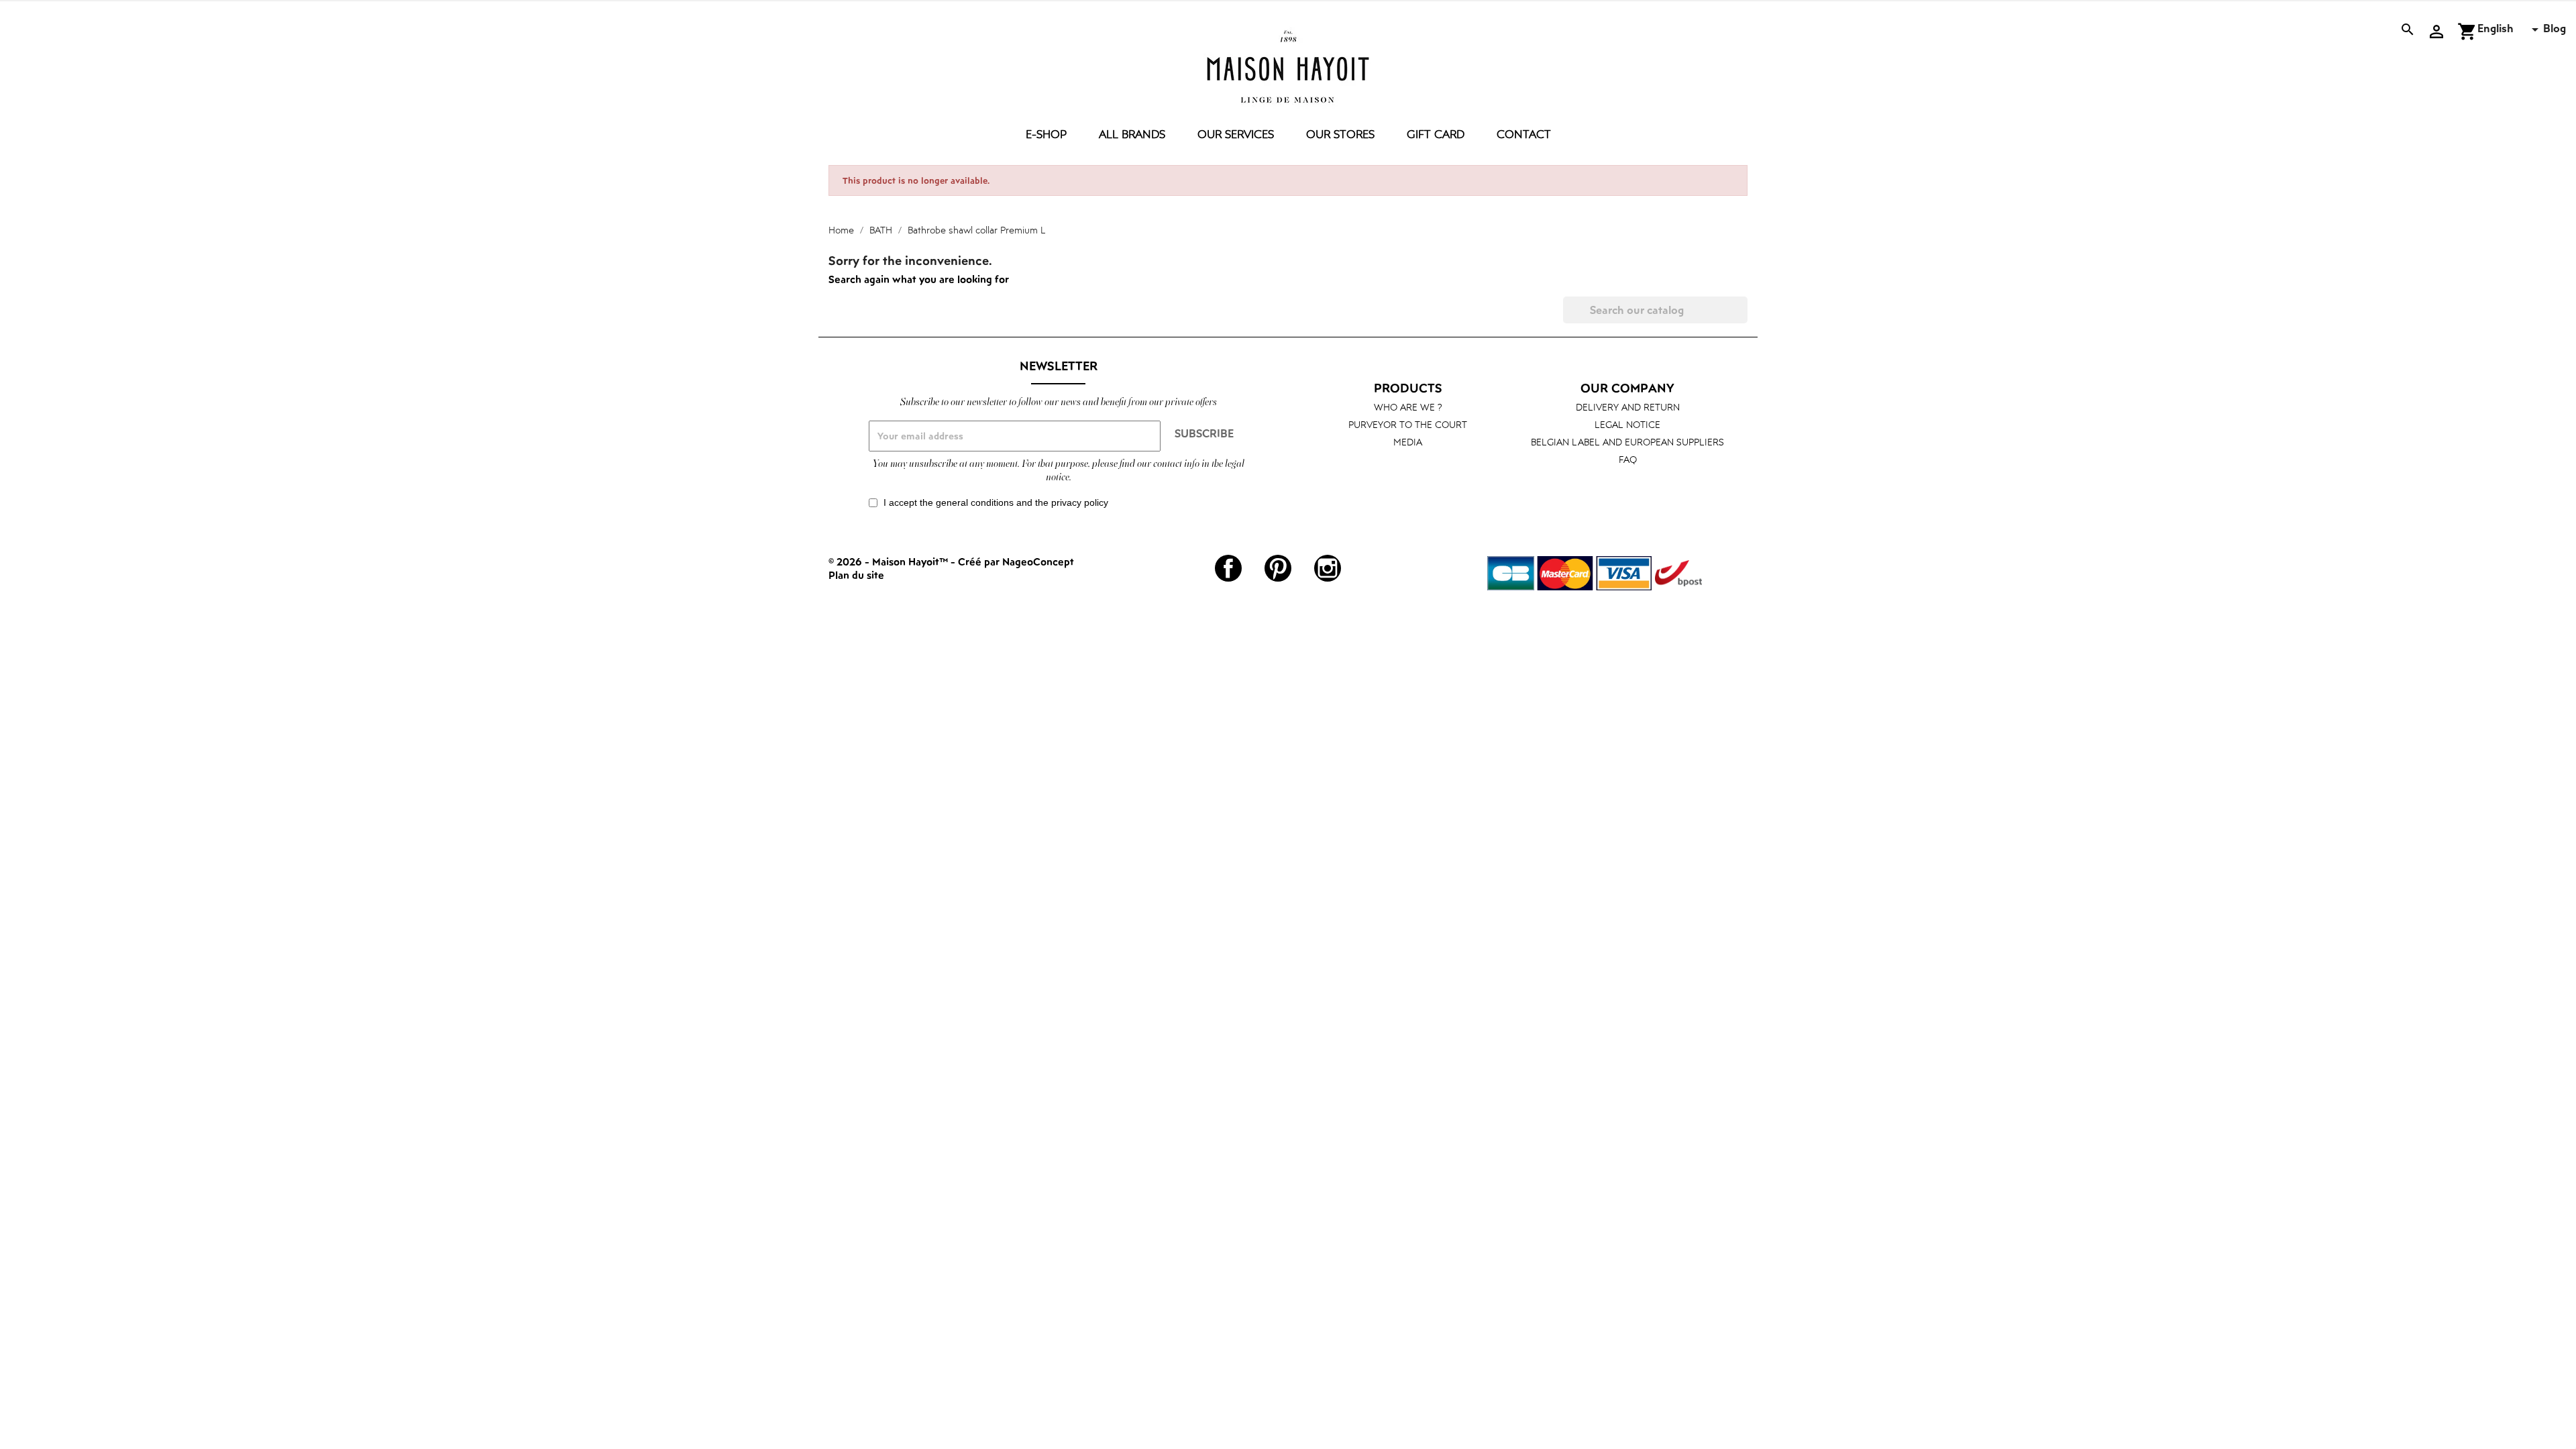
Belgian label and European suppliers (1627, 442)
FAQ (1628, 459)
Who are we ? (1408, 407)
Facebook (1228, 568)
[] (1742, 319)
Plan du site (856, 575)
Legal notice (1627, 424)
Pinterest (1278, 568)
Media (1408, 442)
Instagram (1328, 568)
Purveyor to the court (1408, 424)
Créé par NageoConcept (1016, 561)
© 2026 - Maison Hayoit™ (890, 561)
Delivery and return (1628, 407)
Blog (2555, 28)
